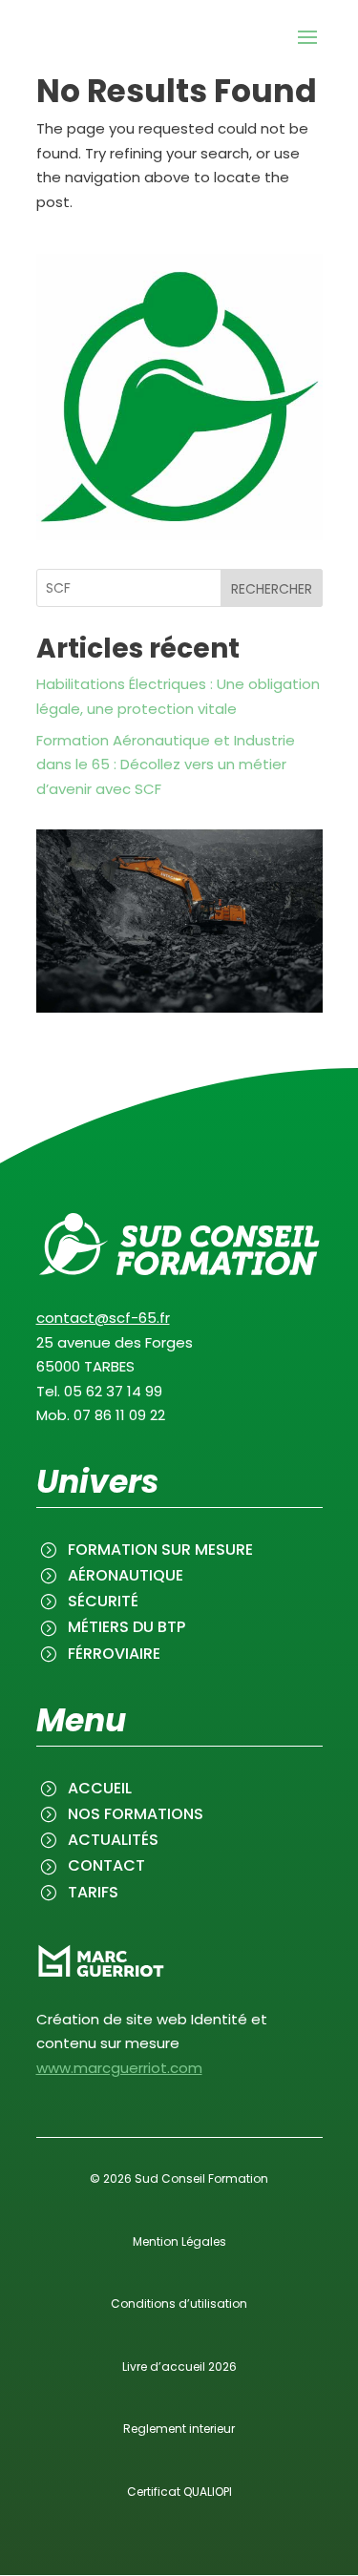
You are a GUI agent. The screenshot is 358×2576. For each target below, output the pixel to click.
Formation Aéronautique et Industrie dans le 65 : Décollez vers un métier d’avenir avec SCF (166, 764)
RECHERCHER (272, 589)
